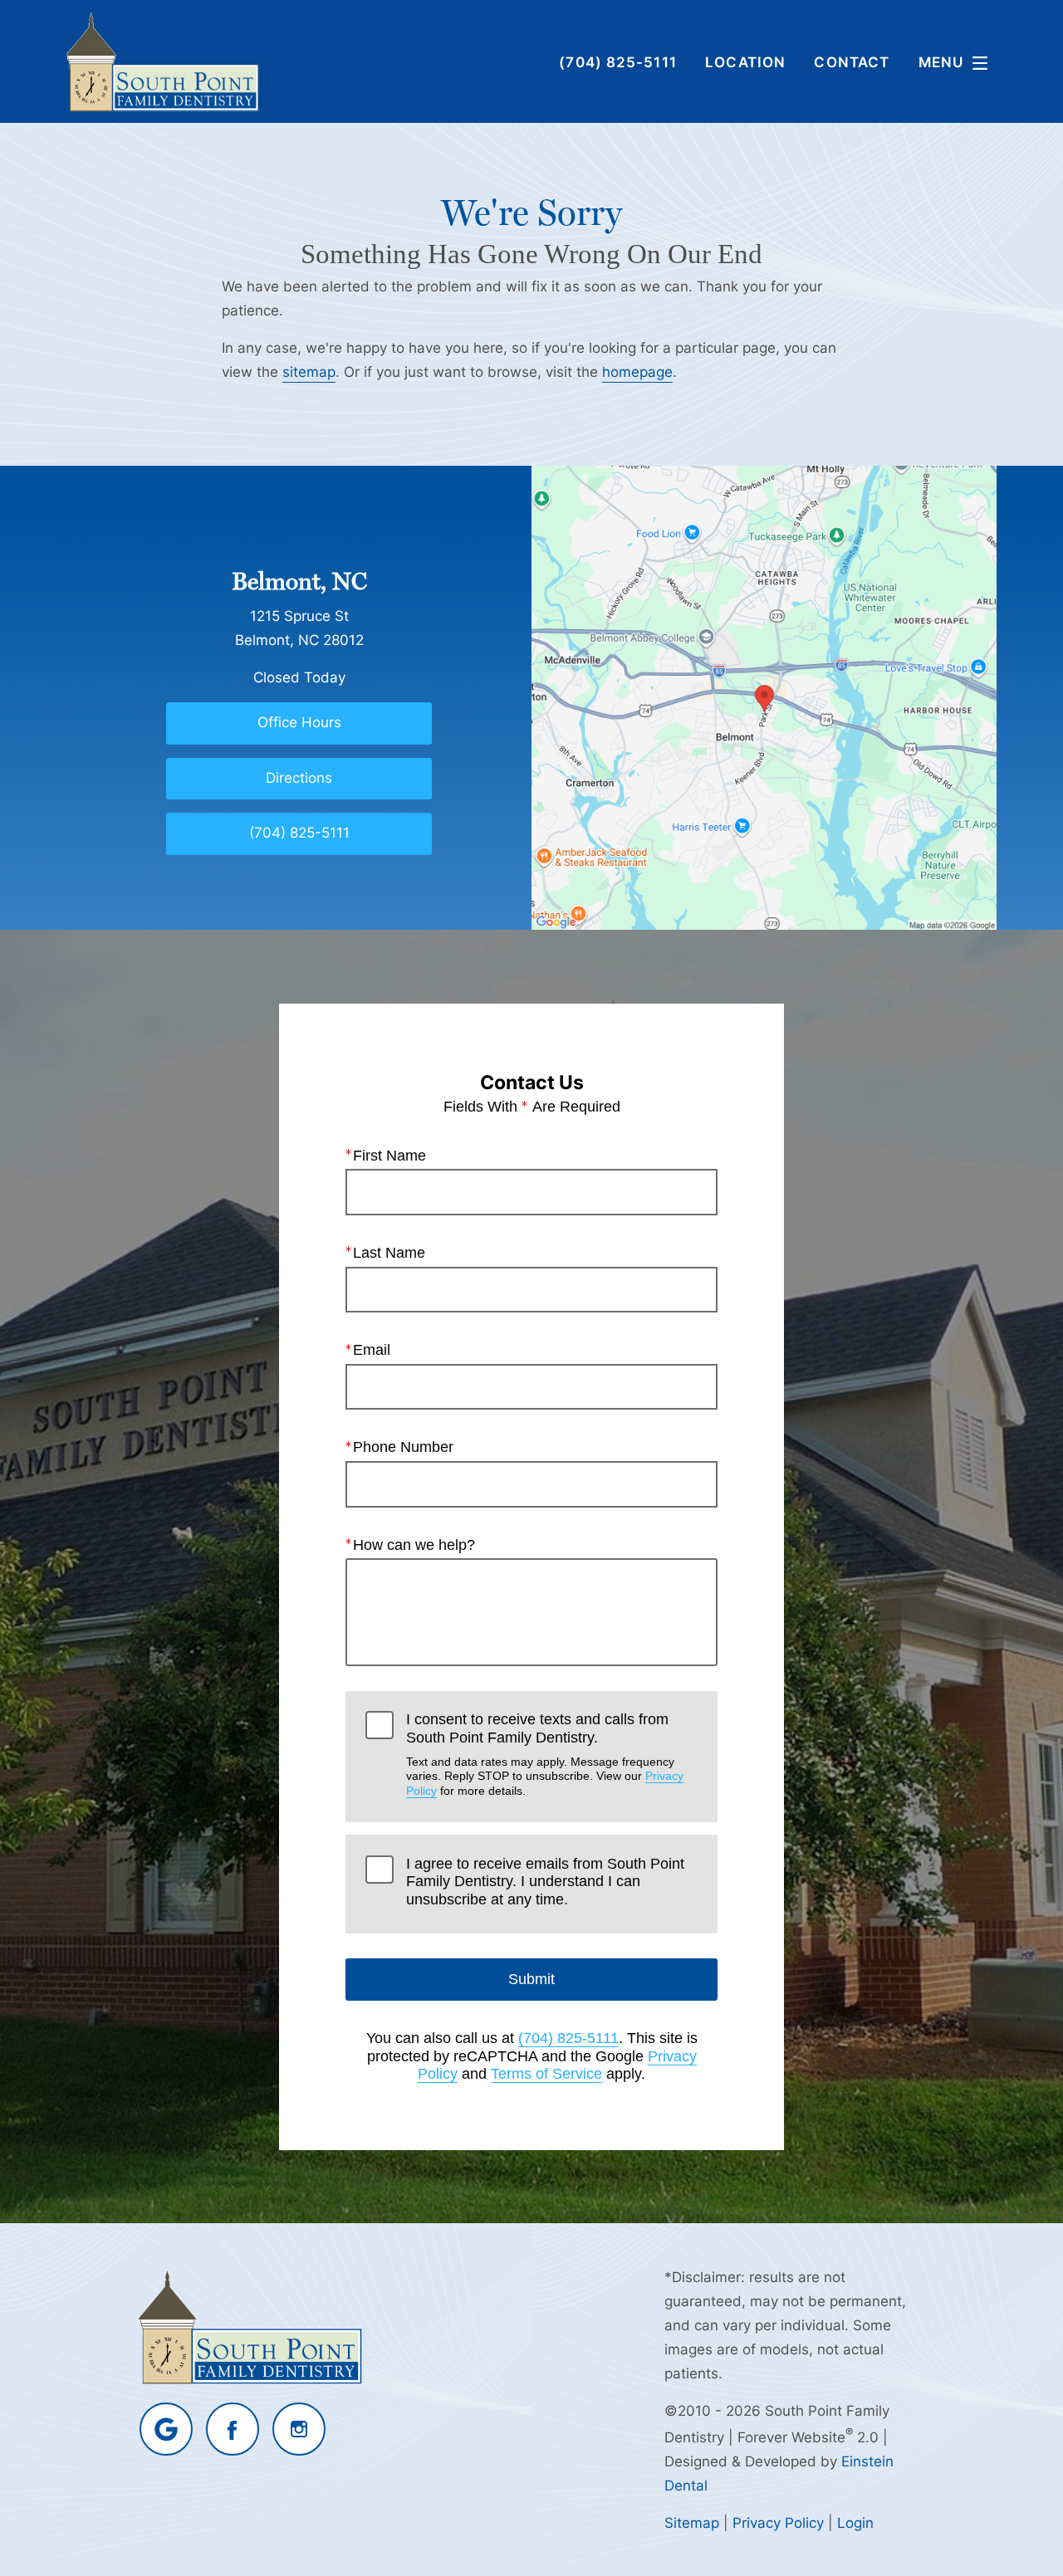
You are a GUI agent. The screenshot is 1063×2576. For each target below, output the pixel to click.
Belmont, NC (299, 581)
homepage (637, 371)
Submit (531, 1979)
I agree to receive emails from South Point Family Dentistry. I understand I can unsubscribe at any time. (545, 1882)
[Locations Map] (764, 697)
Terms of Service (546, 2074)
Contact (852, 62)
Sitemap (692, 2522)
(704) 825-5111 (568, 2038)
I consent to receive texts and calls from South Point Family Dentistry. (545, 1754)
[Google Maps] (166, 2429)
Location (745, 62)
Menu (941, 62)
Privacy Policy (778, 2522)
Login (855, 2522)
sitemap (309, 371)
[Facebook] (233, 2429)
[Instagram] (299, 2429)
